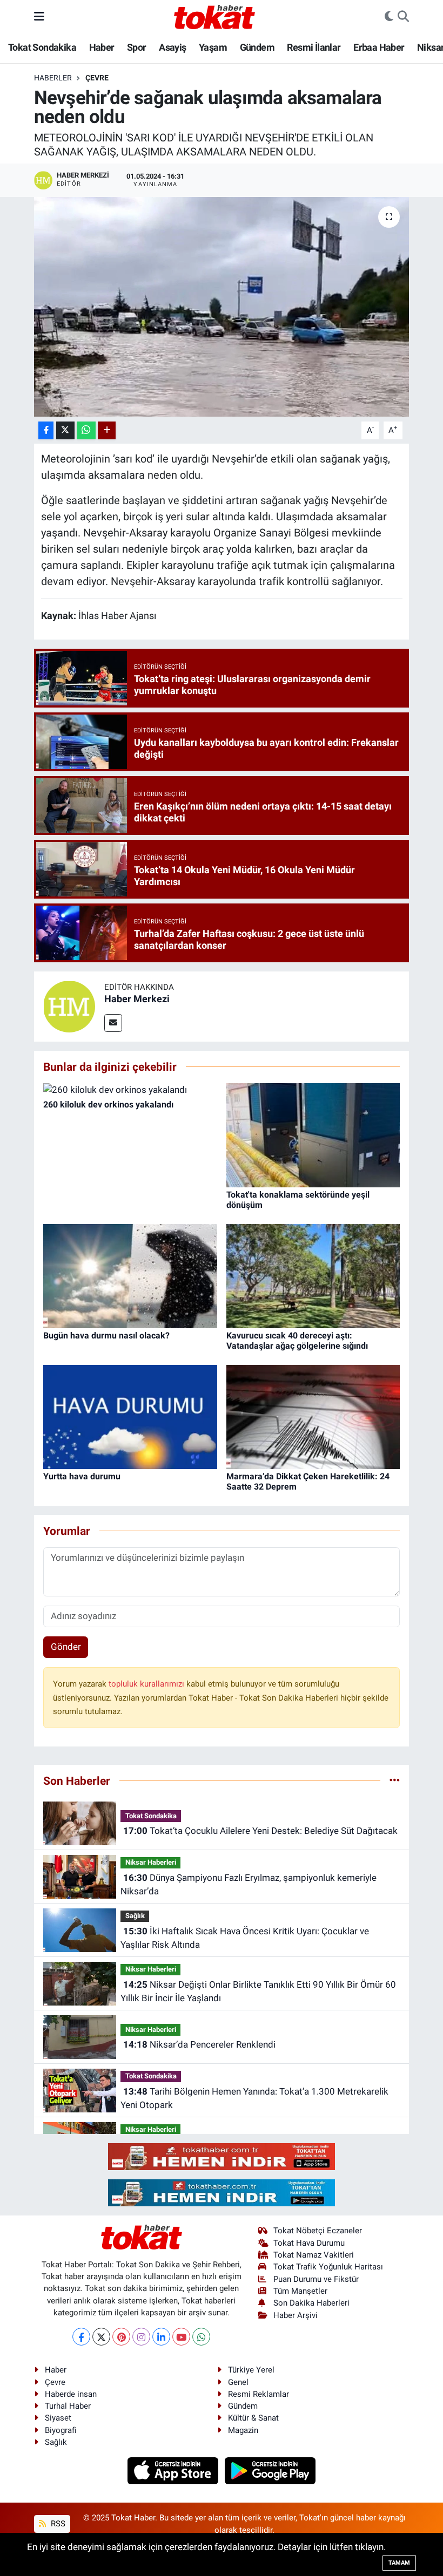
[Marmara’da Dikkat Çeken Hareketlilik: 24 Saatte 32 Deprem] (313, 1416)
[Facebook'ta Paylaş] (46, 430)
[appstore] (174, 2470)
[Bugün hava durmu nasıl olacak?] (130, 1275)
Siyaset (58, 2418)
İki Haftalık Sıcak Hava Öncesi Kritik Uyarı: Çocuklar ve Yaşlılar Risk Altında (244, 1938)
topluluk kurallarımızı (147, 1684)
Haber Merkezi (137, 999)
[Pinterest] (121, 2337)
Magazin (243, 2430)
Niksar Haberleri (151, 1862)
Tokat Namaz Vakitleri (314, 2255)
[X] (101, 2337)
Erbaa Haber (379, 47)
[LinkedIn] (161, 2337)
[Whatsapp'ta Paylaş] (86, 430)
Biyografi (61, 2430)
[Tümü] (395, 1780)
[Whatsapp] (201, 2337)
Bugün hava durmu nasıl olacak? (106, 1335)
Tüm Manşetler (300, 2291)
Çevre (97, 78)
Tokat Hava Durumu (309, 2243)
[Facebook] (81, 2337)
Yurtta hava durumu (82, 1476)
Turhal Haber (68, 2406)
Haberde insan (71, 2394)
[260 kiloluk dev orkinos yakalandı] (115, 1090)
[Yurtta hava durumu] (130, 1416)
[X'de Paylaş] (65, 430)
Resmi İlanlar (314, 47)
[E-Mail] (113, 1023)
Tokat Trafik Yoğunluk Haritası (328, 2267)
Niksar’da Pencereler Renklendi (199, 2044)
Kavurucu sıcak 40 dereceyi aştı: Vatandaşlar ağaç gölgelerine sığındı (297, 1341)
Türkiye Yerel (251, 2370)
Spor (137, 47)
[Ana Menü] (39, 16)
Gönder (66, 1647)
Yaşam (213, 47)
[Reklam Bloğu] (222, 2156)
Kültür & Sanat (253, 2418)
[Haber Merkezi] (69, 1006)
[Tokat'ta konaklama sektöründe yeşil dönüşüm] (313, 1134)
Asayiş (172, 47)
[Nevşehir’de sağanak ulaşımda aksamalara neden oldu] (222, 307)
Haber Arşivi (296, 2315)
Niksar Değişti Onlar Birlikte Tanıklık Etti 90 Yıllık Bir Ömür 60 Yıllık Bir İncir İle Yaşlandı (258, 1992)
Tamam (399, 2563)
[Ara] (403, 17)
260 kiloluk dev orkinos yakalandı (108, 1105)
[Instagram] (141, 2337)
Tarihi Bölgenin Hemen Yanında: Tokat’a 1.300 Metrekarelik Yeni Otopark (254, 2098)
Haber (102, 47)
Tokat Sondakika (42, 47)
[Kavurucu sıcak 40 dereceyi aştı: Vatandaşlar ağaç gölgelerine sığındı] (313, 1275)
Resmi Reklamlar (259, 2394)
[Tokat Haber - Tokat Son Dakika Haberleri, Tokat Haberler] (214, 16)
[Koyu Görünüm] (389, 17)
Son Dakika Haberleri (311, 2303)
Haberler (53, 78)
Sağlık (135, 1916)
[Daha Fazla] (107, 430)
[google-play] (270, 2470)
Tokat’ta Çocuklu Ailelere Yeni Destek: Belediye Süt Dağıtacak (260, 1831)
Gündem (257, 47)
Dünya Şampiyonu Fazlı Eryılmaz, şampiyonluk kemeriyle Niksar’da (248, 1885)
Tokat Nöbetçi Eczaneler (318, 2231)
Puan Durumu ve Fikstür (316, 2279)
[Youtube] (181, 2337)
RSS (57, 2524)
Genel (238, 2382)
